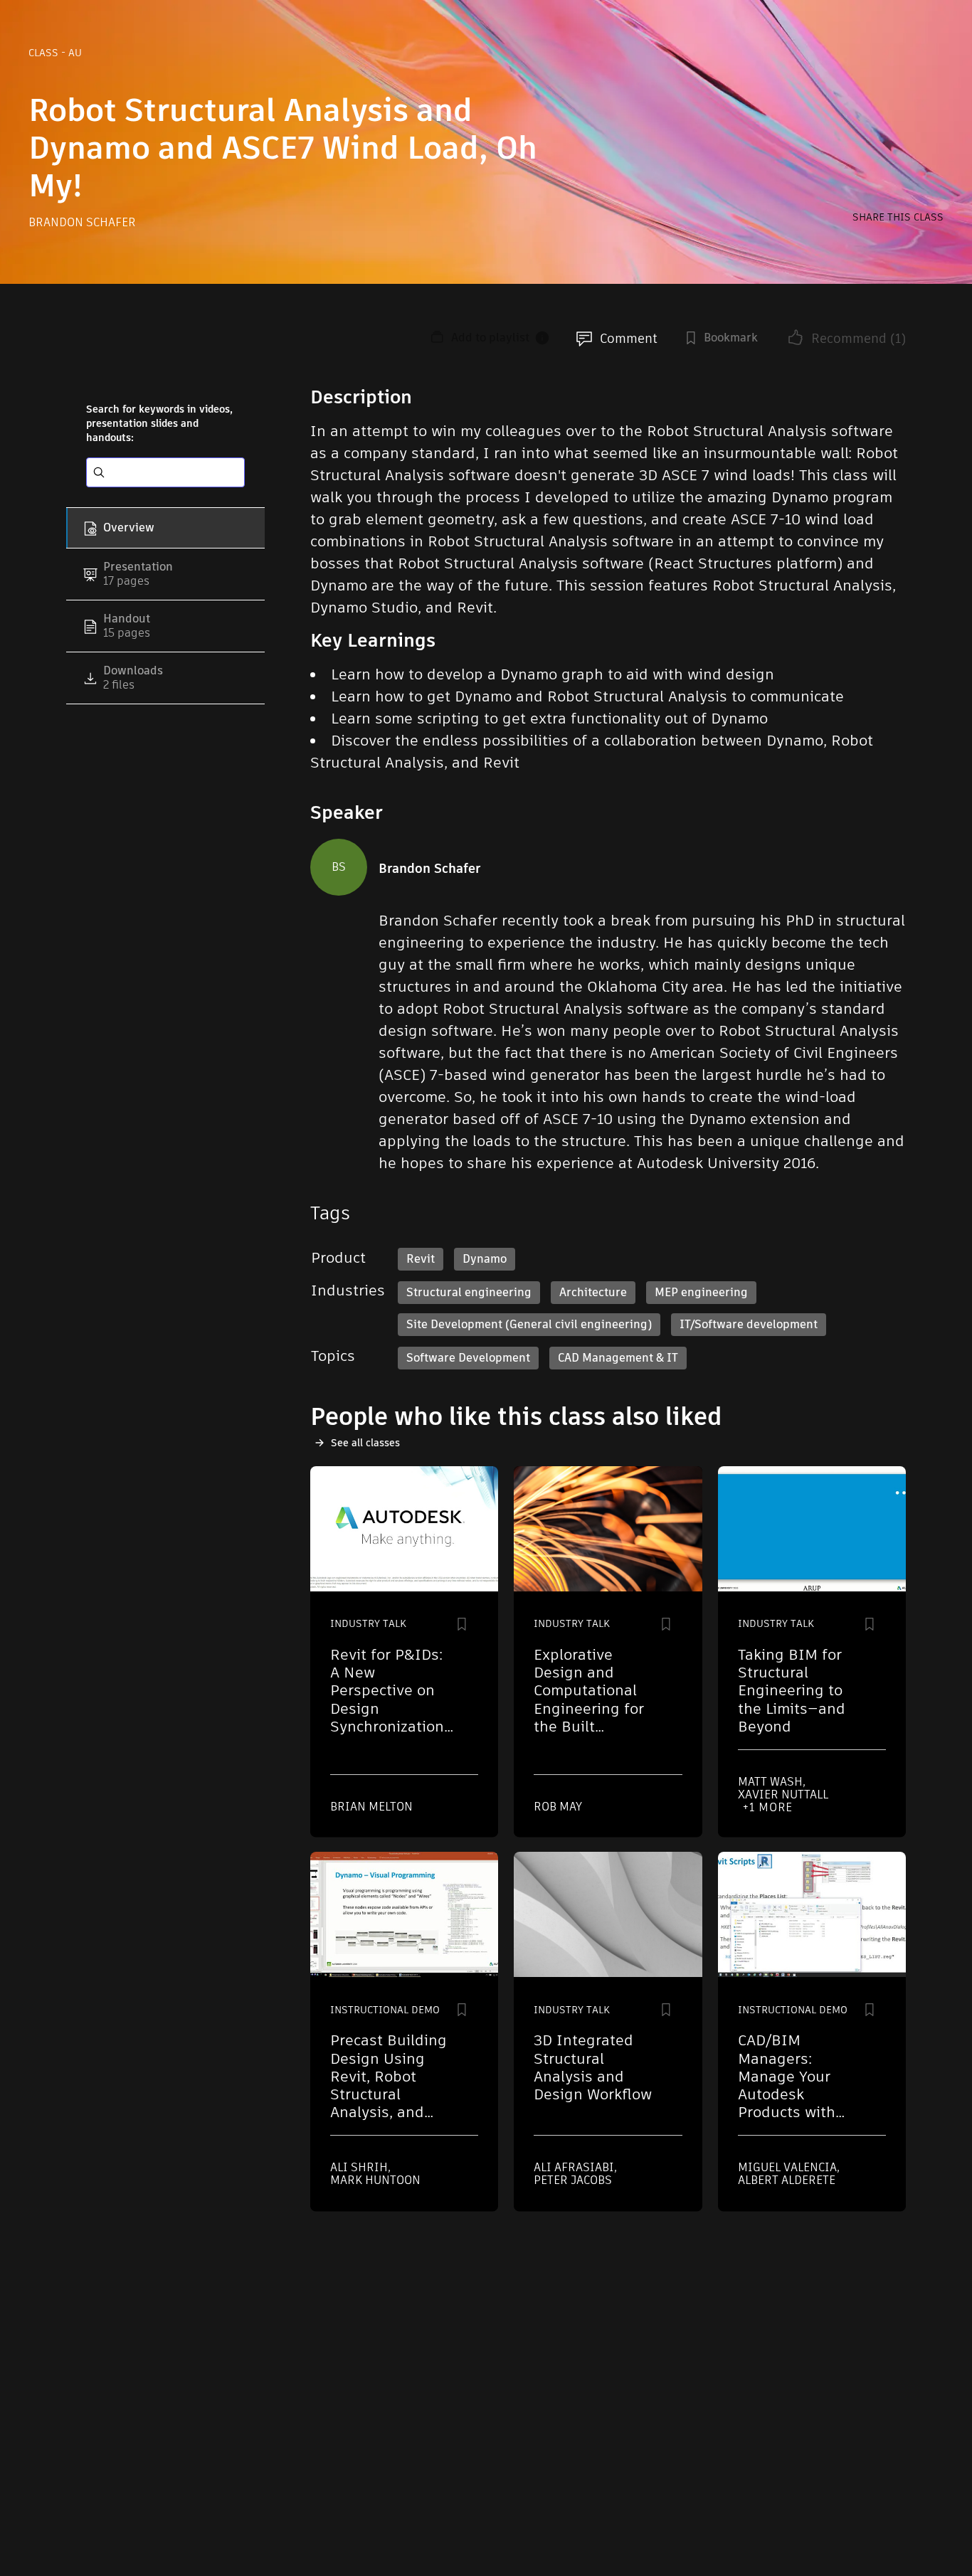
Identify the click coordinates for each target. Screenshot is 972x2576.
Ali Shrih (360, 2167)
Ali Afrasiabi (575, 2167)
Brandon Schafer (82, 222)
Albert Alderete (787, 2180)
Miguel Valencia (789, 2167)
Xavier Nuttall (783, 1795)
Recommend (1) (859, 338)
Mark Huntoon (375, 2180)
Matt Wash (772, 1782)
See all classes (365, 1443)
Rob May (558, 1807)
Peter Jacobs (573, 2180)
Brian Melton (371, 1807)
